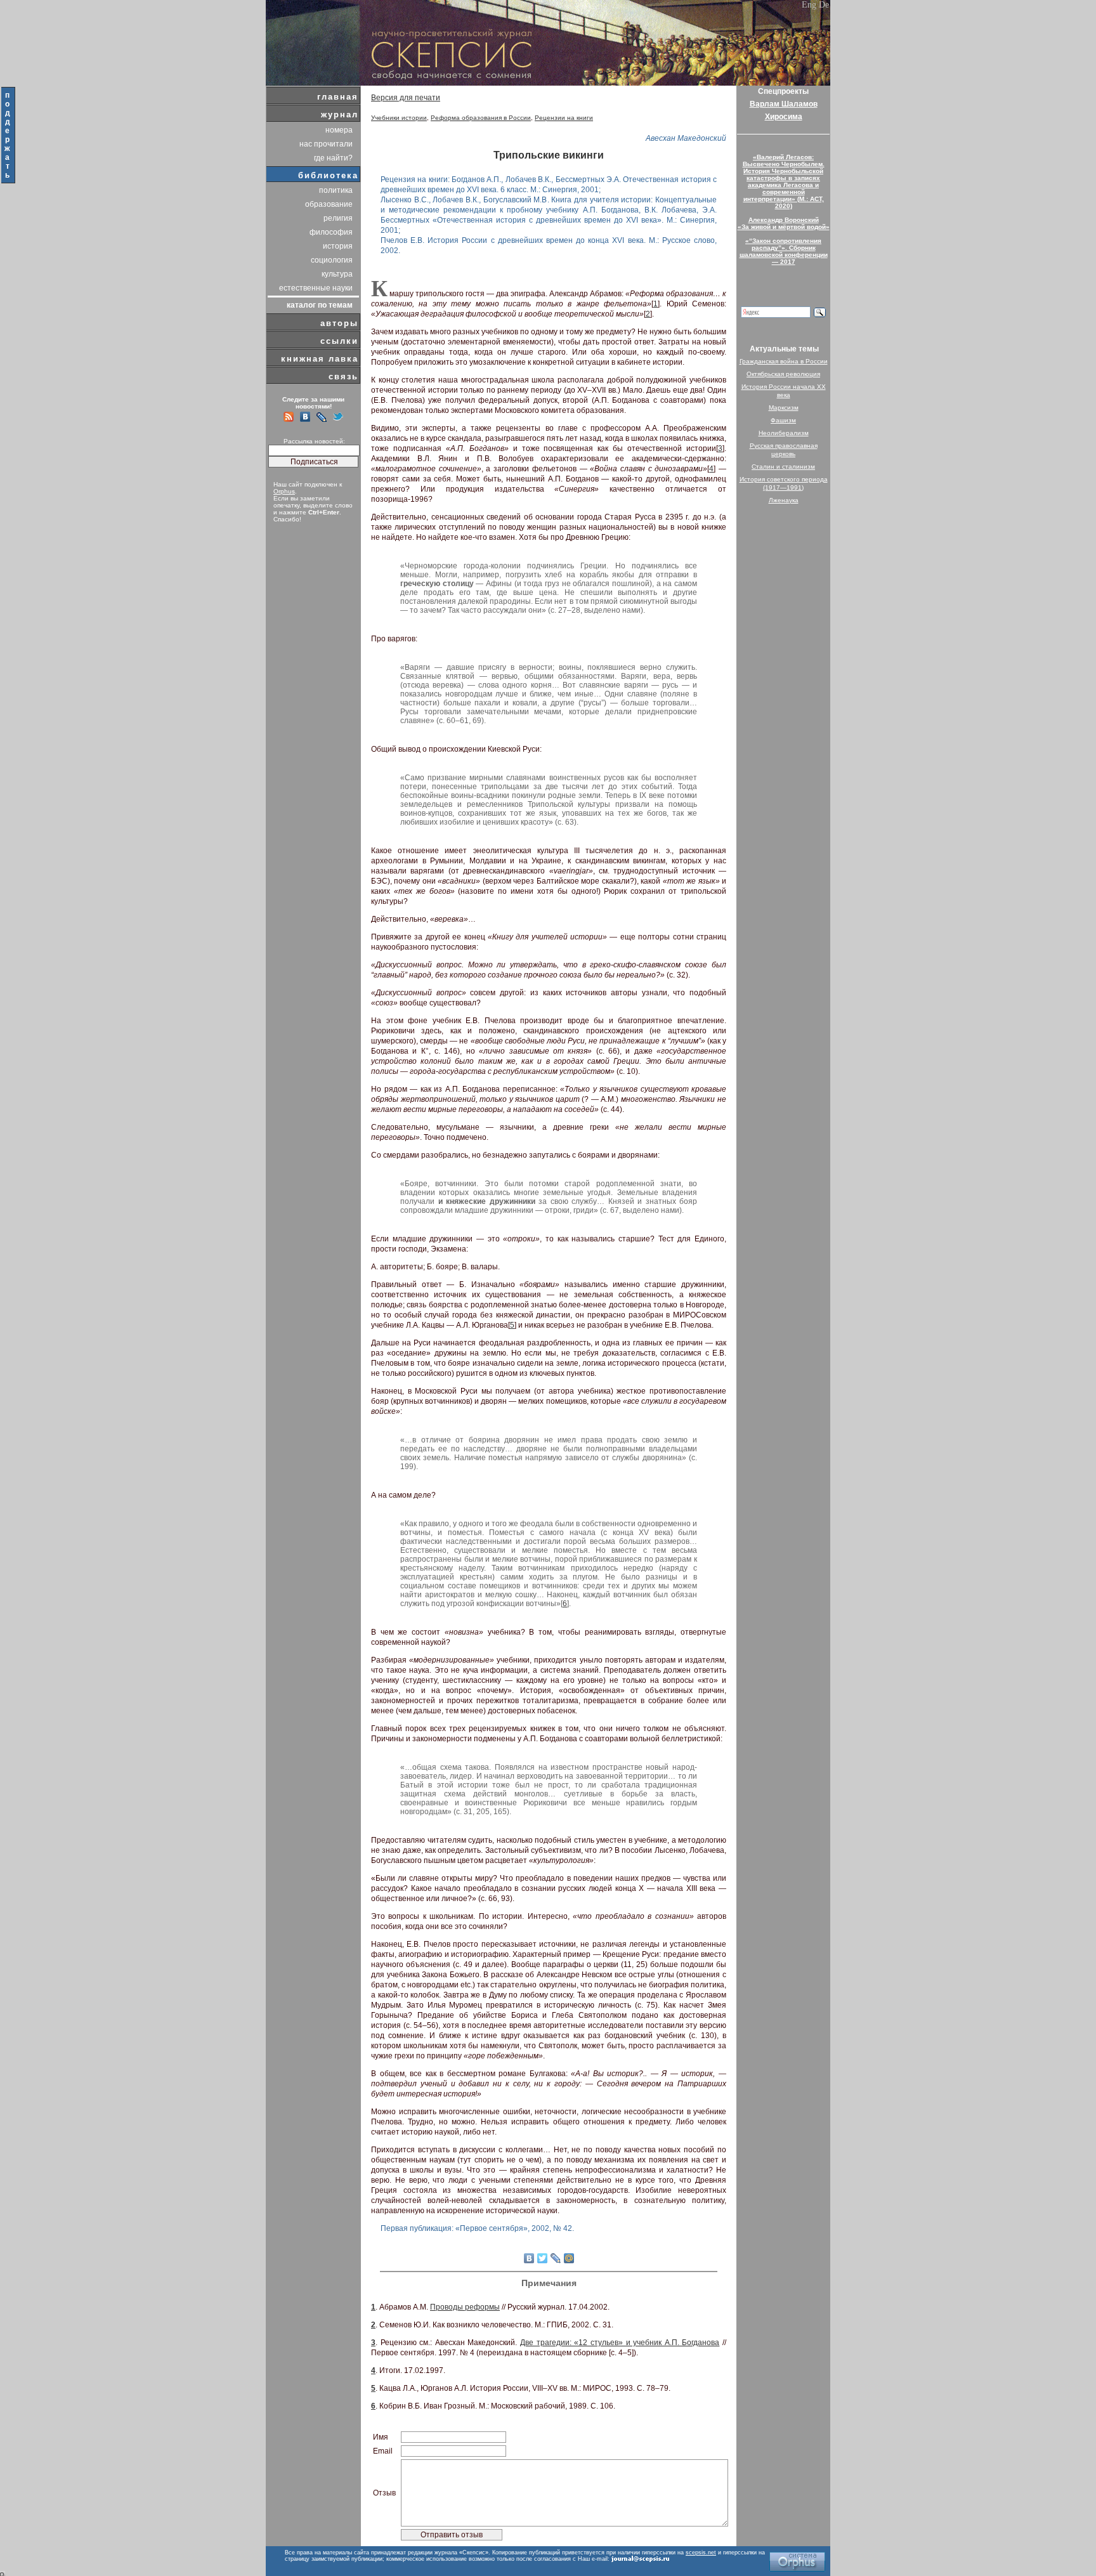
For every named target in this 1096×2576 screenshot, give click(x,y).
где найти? (333, 158)
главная (338, 97)
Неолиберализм (784, 433)
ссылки (339, 341)
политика (336, 190)
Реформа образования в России (481, 118)
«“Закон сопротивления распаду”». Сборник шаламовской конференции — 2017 (784, 251)
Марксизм (784, 408)
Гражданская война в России (784, 361)
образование (329, 204)
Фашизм (783, 420)
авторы (339, 323)
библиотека (328, 175)
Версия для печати (406, 98)
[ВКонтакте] (529, 2258)
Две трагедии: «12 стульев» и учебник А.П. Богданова (620, 2343)
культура (337, 274)
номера (339, 130)
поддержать (8, 135)
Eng (809, 5)
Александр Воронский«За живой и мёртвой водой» (784, 223)
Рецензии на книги (564, 118)
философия (331, 232)
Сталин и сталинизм (783, 467)
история (338, 246)
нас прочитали (326, 144)
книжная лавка (320, 359)
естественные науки (316, 288)
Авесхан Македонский (686, 138)
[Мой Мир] (569, 2258)
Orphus (284, 491)
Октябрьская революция (783, 374)
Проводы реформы (465, 2307)
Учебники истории (399, 118)
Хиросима (784, 117)
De (824, 5)
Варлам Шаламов (784, 104)
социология (332, 260)
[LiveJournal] (556, 2258)
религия (338, 218)
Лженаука (784, 500)
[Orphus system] (797, 2562)
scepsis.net (701, 2553)
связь (343, 376)
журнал (340, 114)
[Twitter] (543, 2258)
